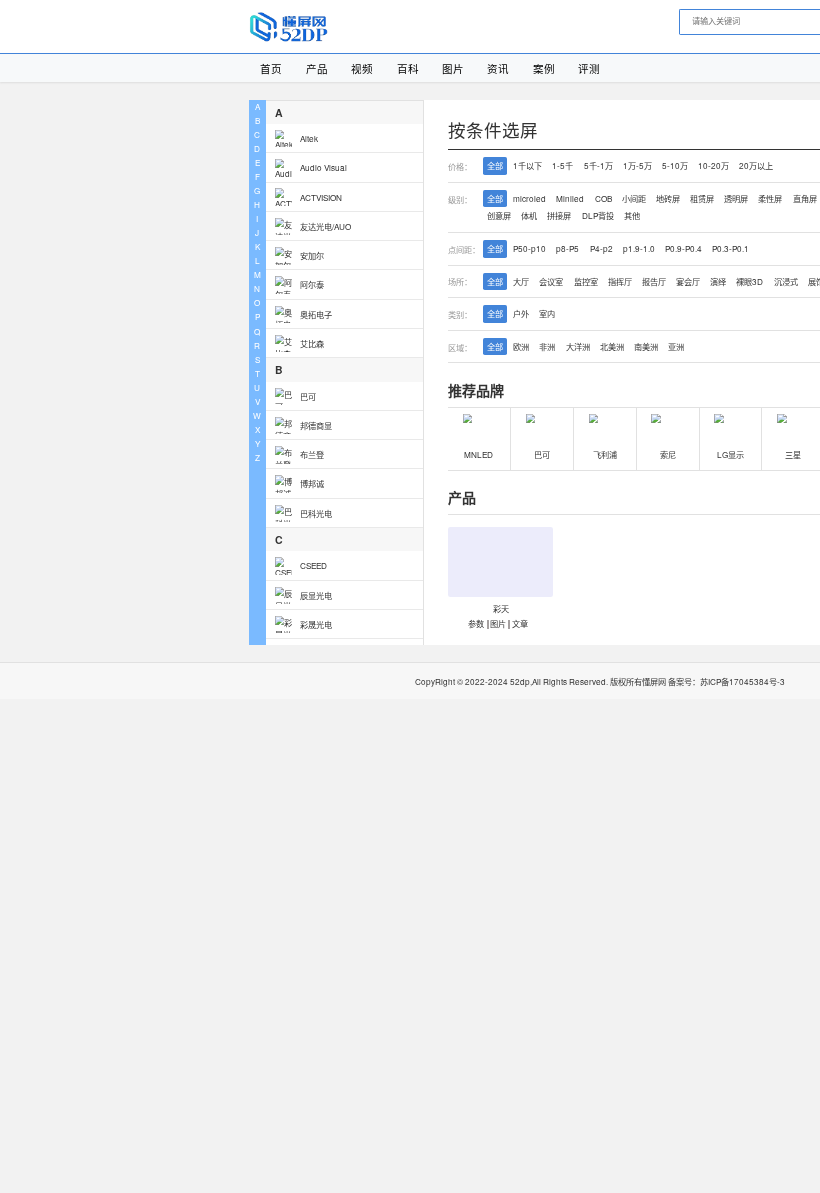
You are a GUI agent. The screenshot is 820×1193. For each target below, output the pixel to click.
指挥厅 (620, 281)
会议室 (551, 281)
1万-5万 (637, 165)
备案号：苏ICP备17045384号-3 (726, 681)
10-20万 (713, 165)
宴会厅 (688, 281)
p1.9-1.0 (639, 248)
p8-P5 (567, 248)
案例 (544, 68)
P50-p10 (529, 248)
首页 (271, 68)
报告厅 (654, 281)
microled (529, 198)
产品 (317, 68)
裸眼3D (749, 281)
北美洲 (612, 346)
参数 (476, 622)
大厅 (521, 281)
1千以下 (527, 165)
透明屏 (736, 198)
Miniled (570, 198)
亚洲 (676, 346)
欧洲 (521, 346)
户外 (521, 313)
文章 (519, 622)
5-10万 (675, 165)
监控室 (586, 281)
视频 (362, 68)
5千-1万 (598, 165)
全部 (495, 165)
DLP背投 (598, 215)
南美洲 (646, 346)
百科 (408, 68)
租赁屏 (702, 198)
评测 (589, 68)
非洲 (547, 346)
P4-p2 (601, 248)
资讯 (498, 68)
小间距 (634, 198)
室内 (547, 313)
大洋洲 (578, 346)
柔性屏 (770, 198)
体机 (529, 215)
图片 (453, 68)
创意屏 (499, 215)
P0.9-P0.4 (683, 248)
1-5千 (562, 165)
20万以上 (756, 165)
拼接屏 (559, 215)
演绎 (718, 281)
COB (603, 198)
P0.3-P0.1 (730, 248)
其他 (632, 215)
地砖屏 (668, 198)
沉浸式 (786, 281)
